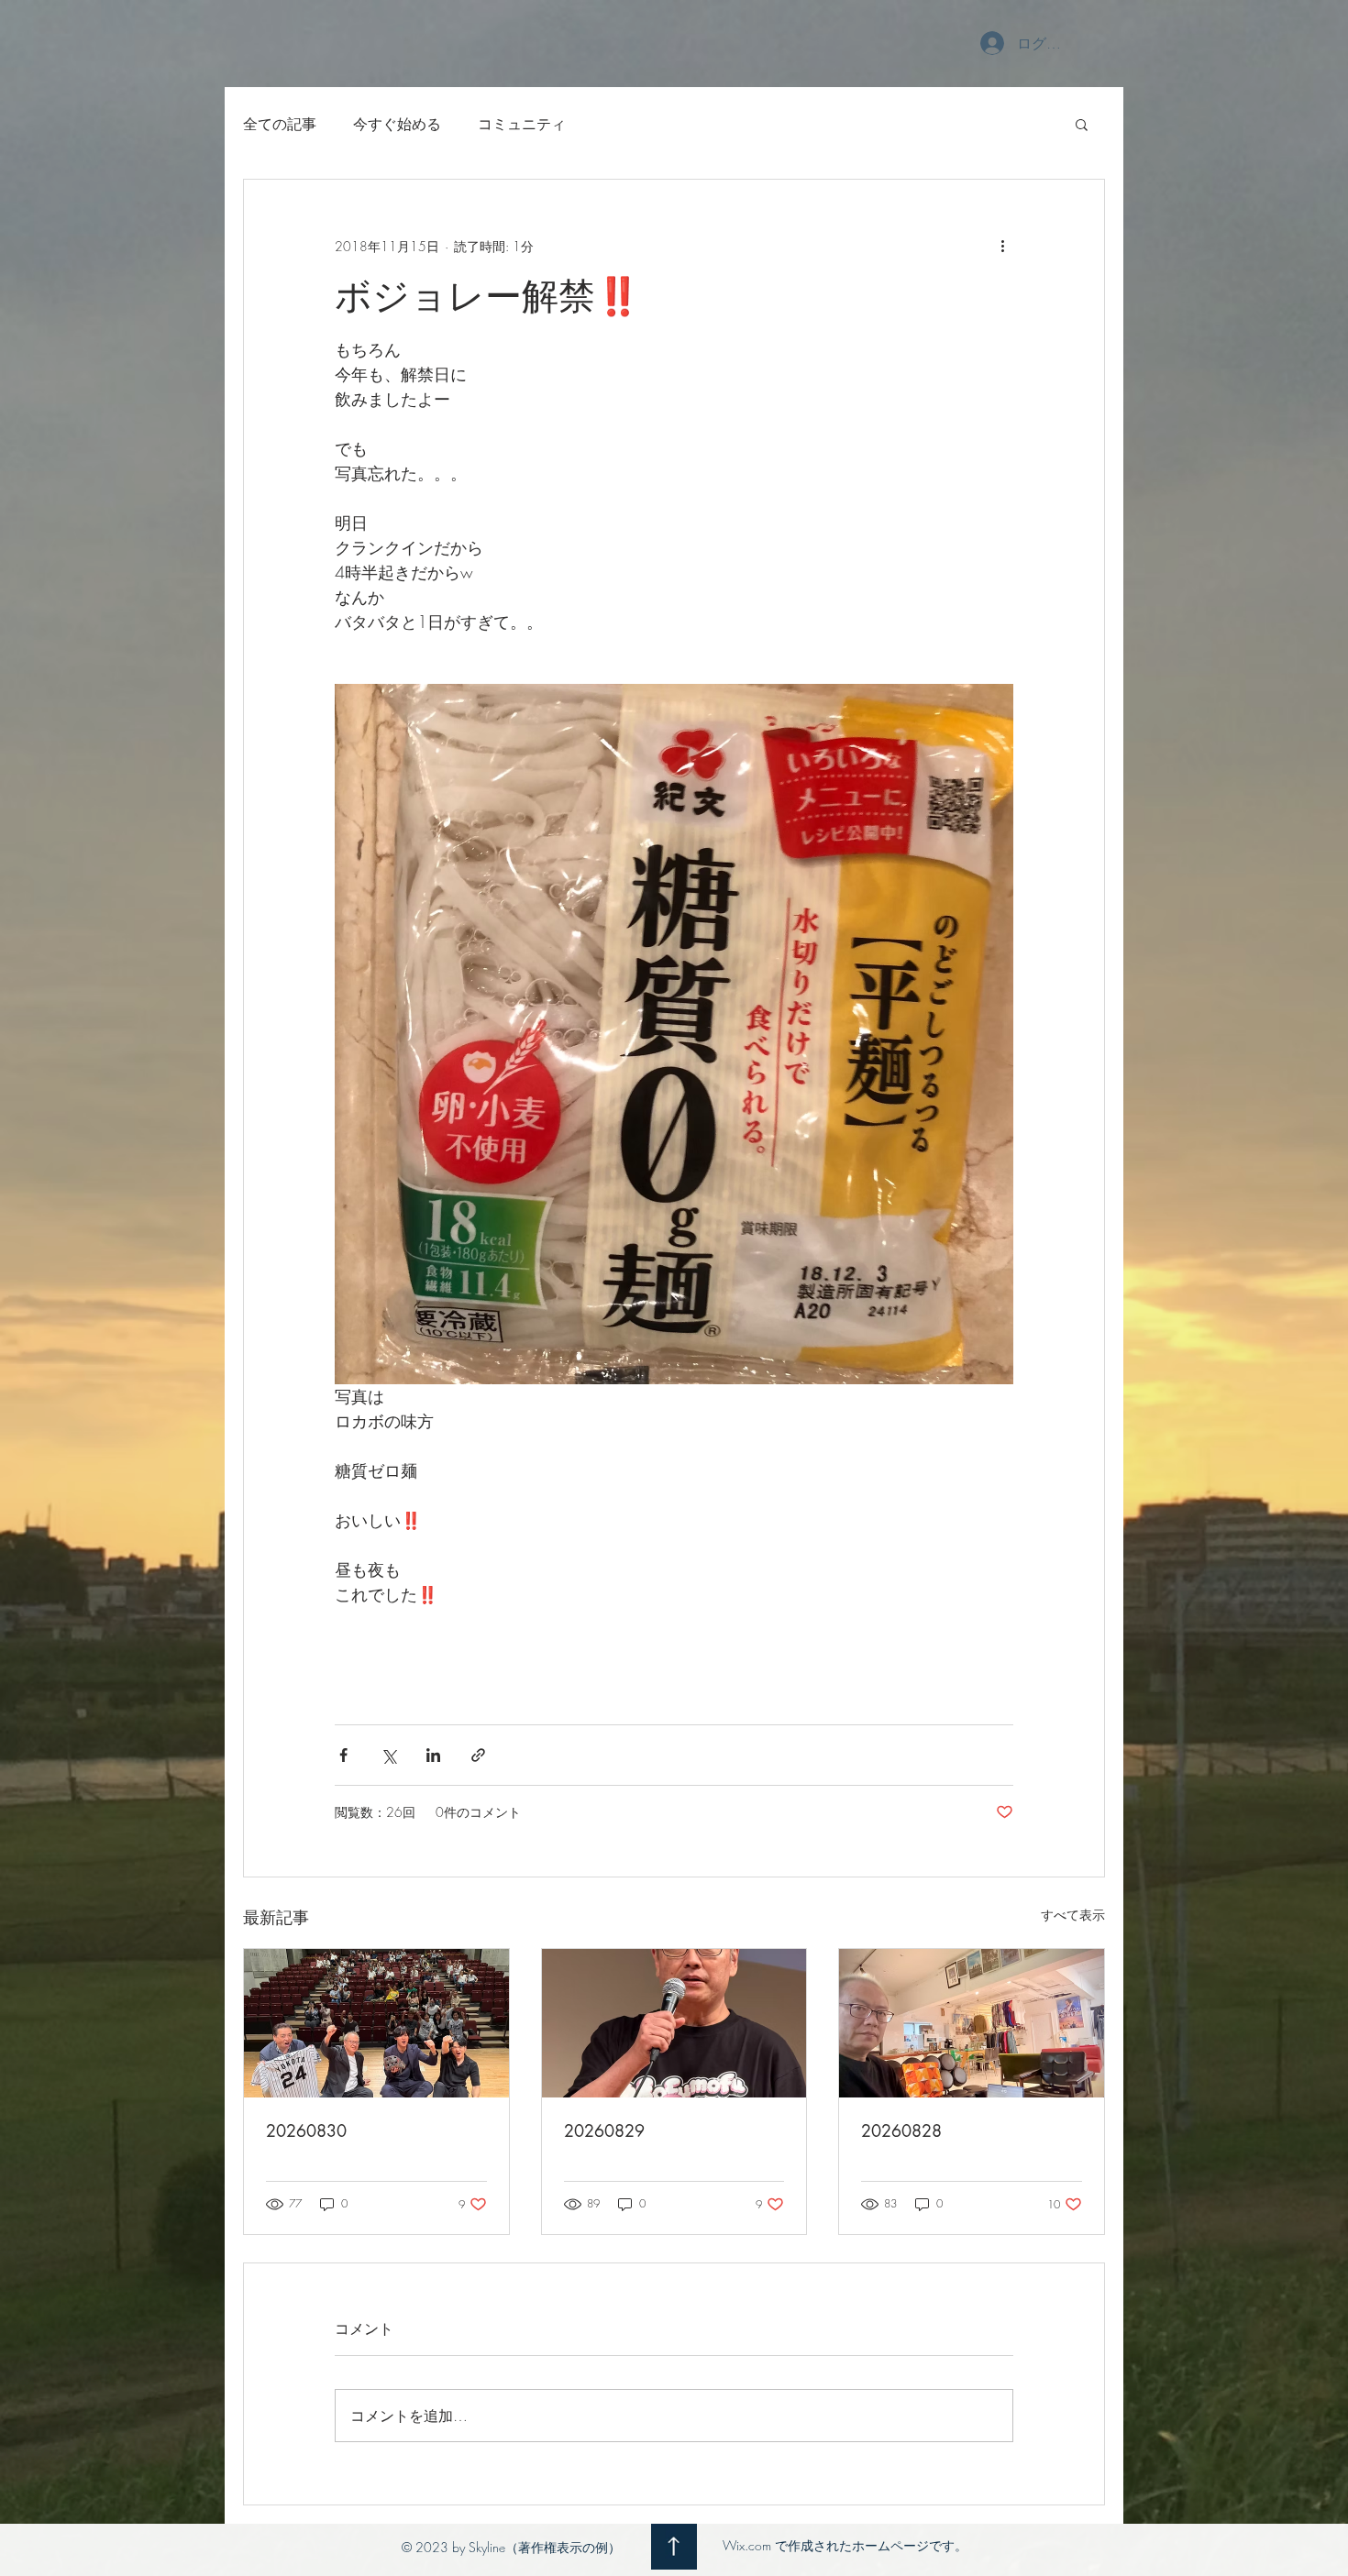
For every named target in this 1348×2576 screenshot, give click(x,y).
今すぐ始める (397, 124)
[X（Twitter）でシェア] (388, 1755)
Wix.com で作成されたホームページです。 (845, 2545)
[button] (1082, 124)
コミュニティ (522, 124)
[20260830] (376, 2023)
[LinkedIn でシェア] (433, 1755)
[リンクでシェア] (478, 1755)
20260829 (604, 2130)
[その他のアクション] (1002, 246)
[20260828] (972, 2023)
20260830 (306, 2130)
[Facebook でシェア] (343, 1755)
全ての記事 (280, 124)
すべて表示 (1073, 1915)
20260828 (901, 2130)
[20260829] (674, 2023)
